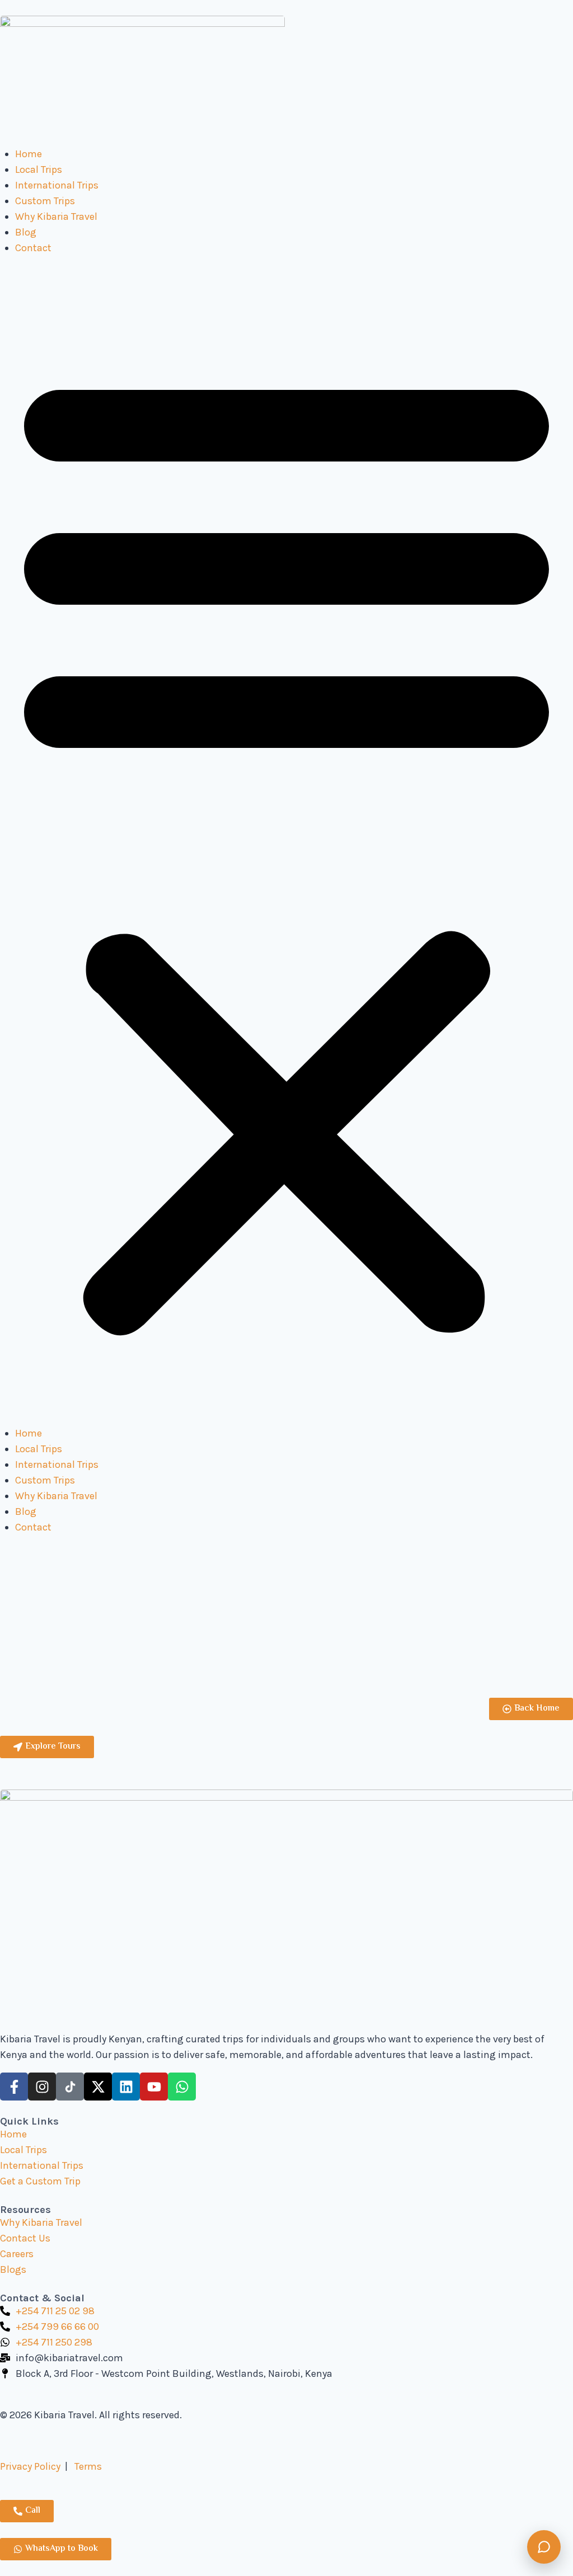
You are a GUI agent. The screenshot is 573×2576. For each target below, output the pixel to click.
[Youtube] (154, 2087)
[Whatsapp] (182, 2087)
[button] (286, 848)
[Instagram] (42, 2087)
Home (29, 154)
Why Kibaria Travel (56, 216)
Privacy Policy (30, 2466)
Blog (26, 232)
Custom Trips (45, 201)
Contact (33, 248)
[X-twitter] (98, 2087)
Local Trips (39, 169)
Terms (88, 2466)
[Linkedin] (126, 2087)
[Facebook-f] (14, 2087)
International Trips (57, 185)
